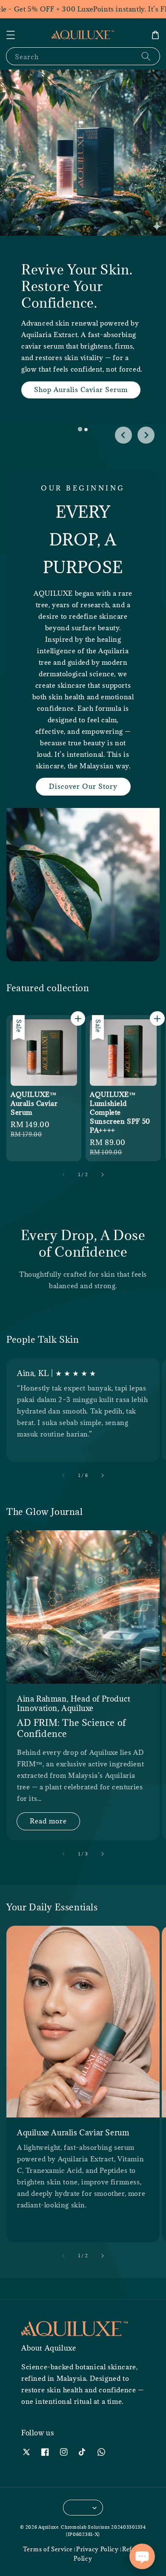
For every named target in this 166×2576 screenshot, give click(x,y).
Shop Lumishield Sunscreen (95, 427)
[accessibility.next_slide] (102, 1476)
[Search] (146, 56)
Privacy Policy (97, 2549)
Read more (48, 1821)
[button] (11, 35)
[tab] (80, 430)
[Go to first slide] (146, 435)
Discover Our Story (83, 786)
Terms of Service (48, 2549)
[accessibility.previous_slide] (64, 1476)
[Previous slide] (123, 435)
